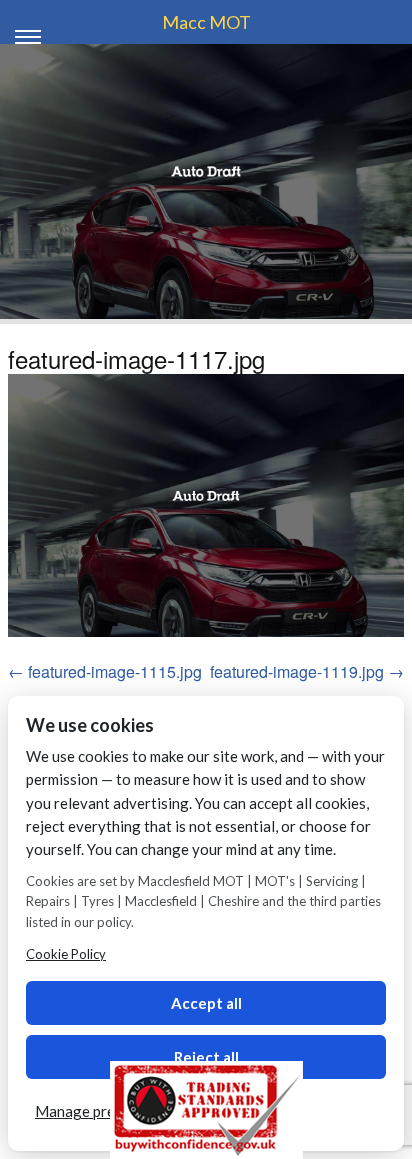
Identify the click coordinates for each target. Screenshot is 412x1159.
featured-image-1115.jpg (115, 671)
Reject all (206, 1057)
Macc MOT (206, 22)
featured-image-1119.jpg (297, 671)
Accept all (206, 1003)
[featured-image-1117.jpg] (206, 506)
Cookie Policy (66, 954)
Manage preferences (104, 1111)
